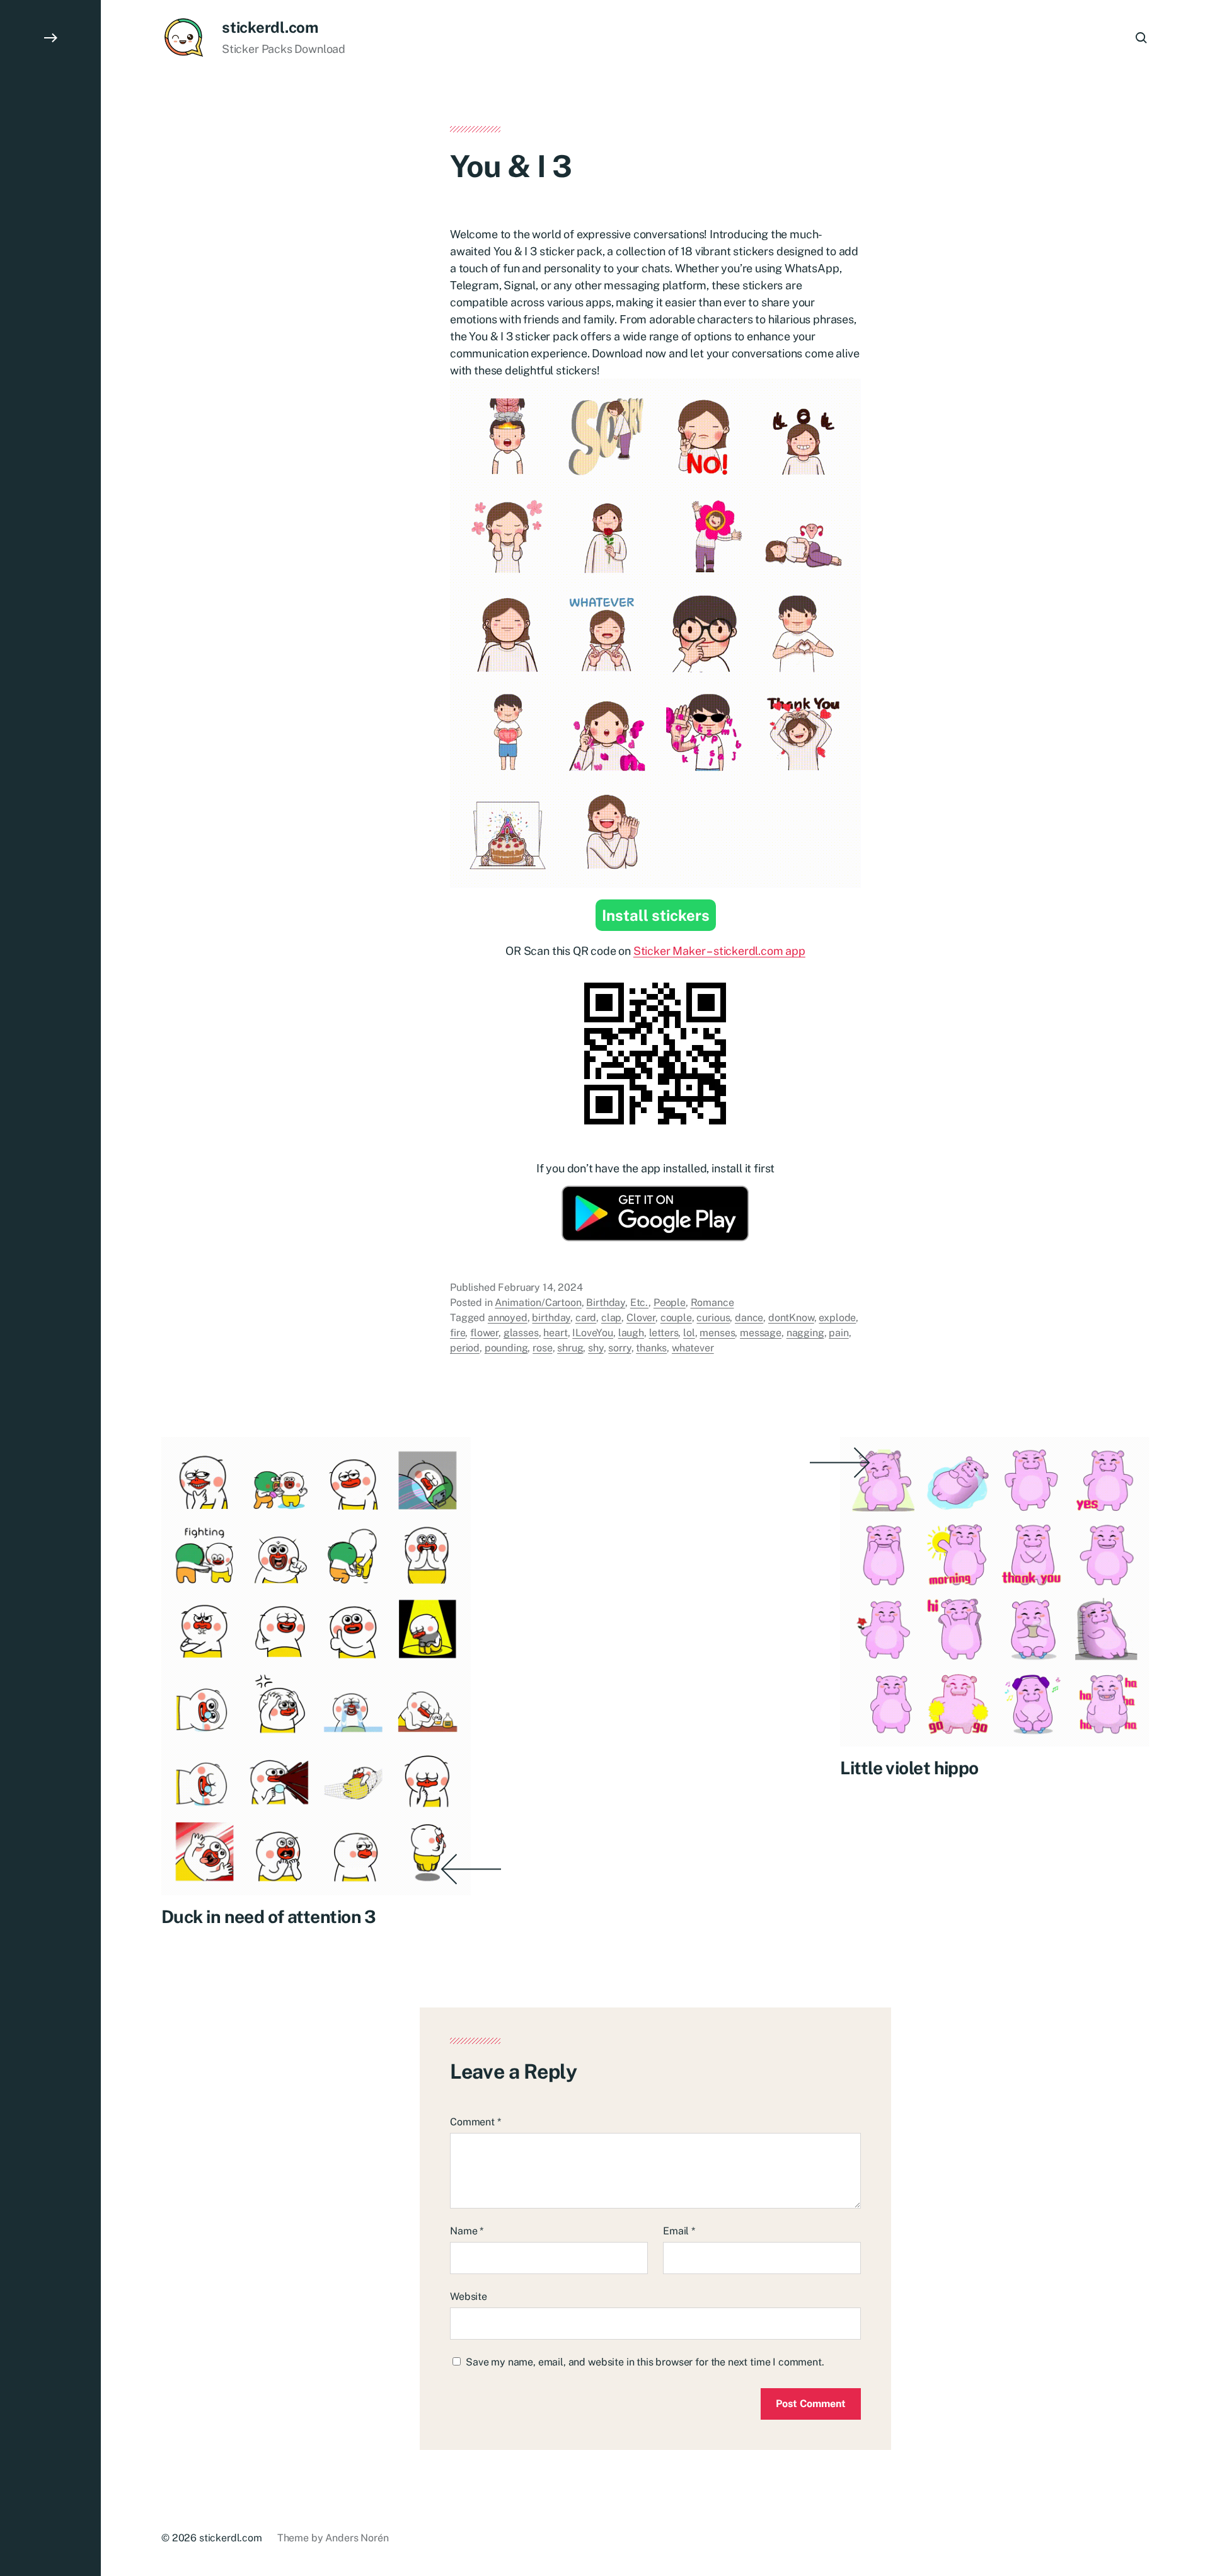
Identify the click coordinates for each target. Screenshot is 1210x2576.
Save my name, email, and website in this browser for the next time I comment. (645, 2362)
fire (458, 1333)
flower (484, 1333)
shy (596, 1349)
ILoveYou (593, 1333)
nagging (805, 1333)
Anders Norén (357, 2538)
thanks (651, 1349)
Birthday (606, 1303)
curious (713, 1318)
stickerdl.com (270, 27)
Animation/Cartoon (538, 1303)
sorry (619, 1349)
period (465, 1349)
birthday (551, 1318)
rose (542, 1349)
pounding (506, 1349)
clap (611, 1318)
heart (555, 1333)
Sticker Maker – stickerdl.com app (719, 951)
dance (749, 1318)
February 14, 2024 (540, 1288)
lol (689, 1333)
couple (676, 1318)
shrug (570, 1349)
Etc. (639, 1303)
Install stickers (656, 916)
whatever (693, 1349)
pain (838, 1333)
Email (679, 2231)
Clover (641, 1318)
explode (837, 1318)
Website (469, 2296)
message (761, 1333)
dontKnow (791, 1318)
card (586, 1318)
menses (717, 1333)
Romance (712, 1303)
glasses (521, 1333)
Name (467, 2231)
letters (664, 1333)
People (670, 1303)
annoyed (508, 1318)
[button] (50, 1288)
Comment (475, 2122)
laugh (631, 1333)
